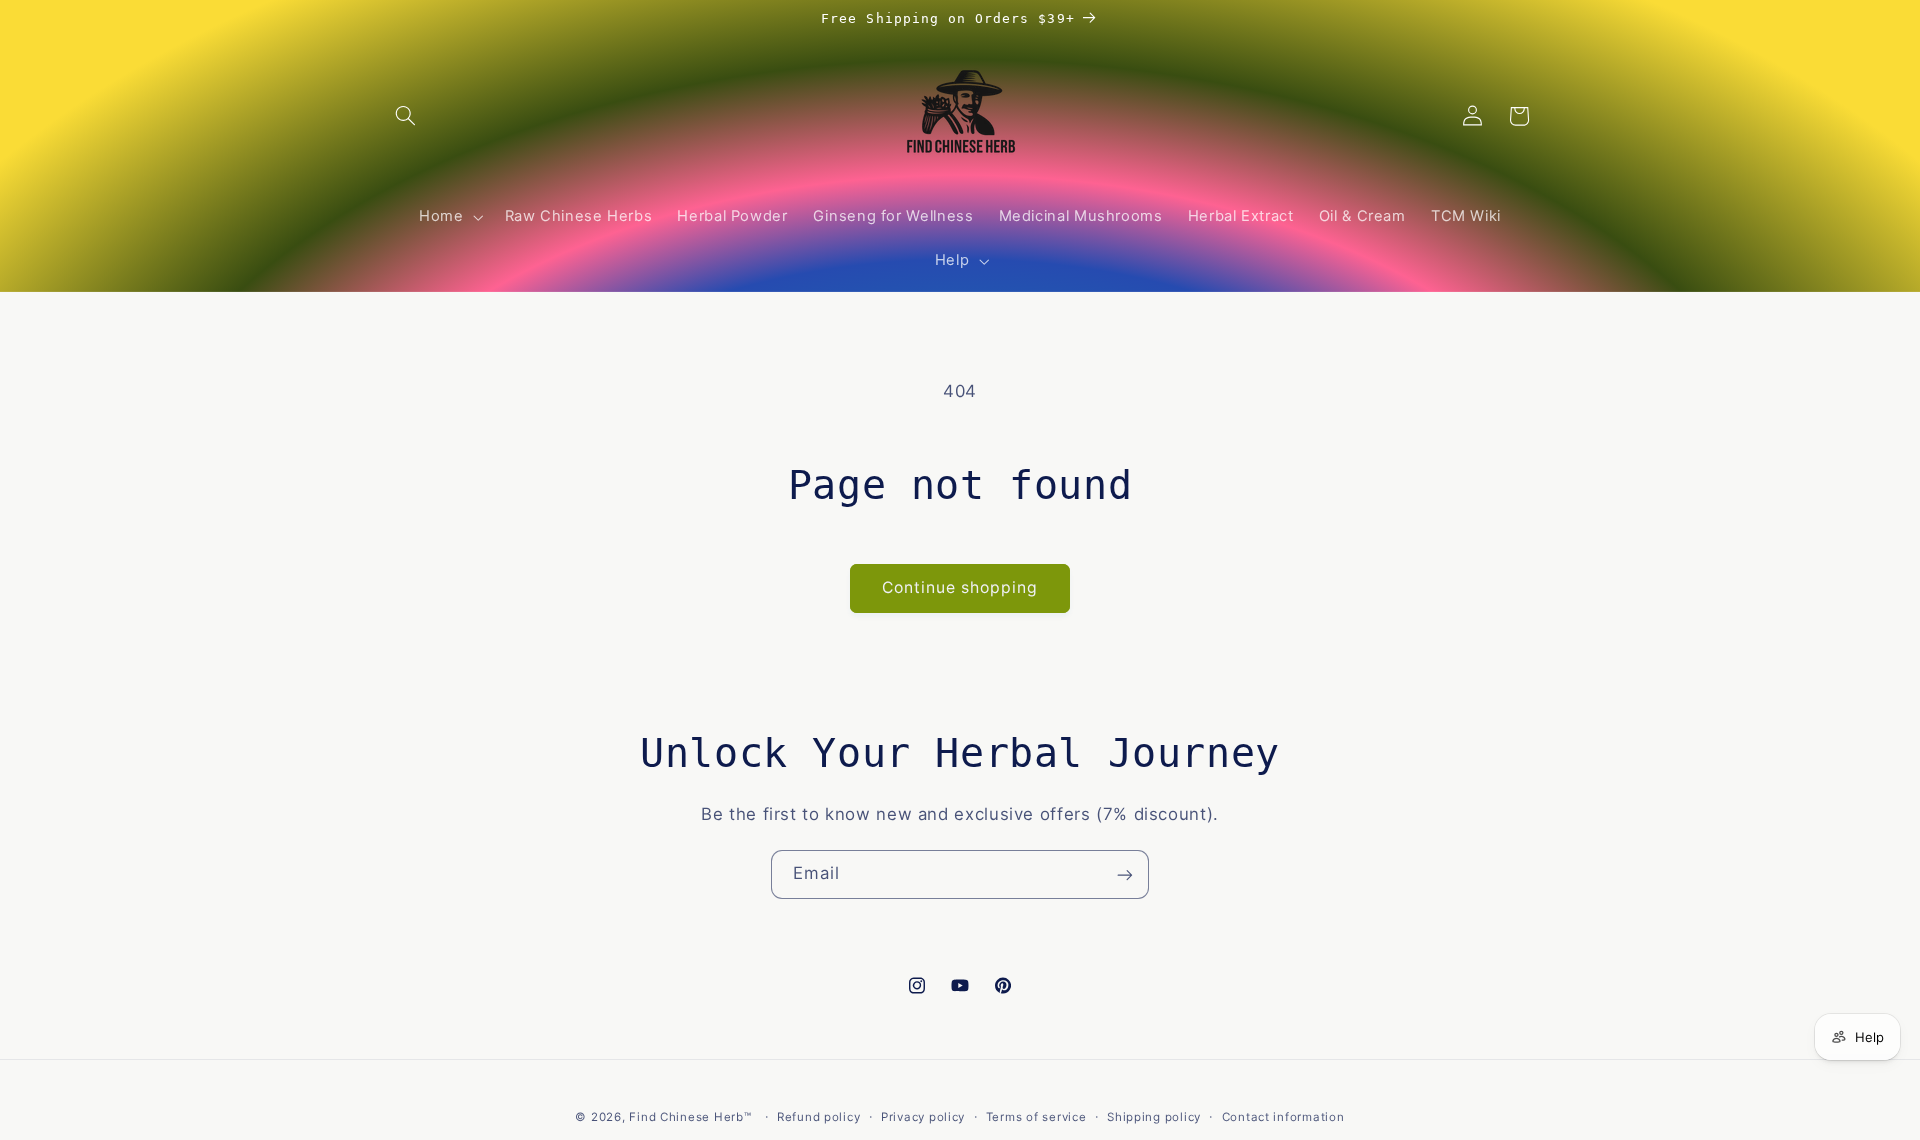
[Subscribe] (1125, 874)
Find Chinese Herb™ (690, 1117)
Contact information (1283, 1117)
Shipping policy (1154, 1117)
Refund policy (819, 1117)
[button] (406, 116)
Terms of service (1036, 1117)
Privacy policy (923, 1117)
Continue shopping (960, 587)
